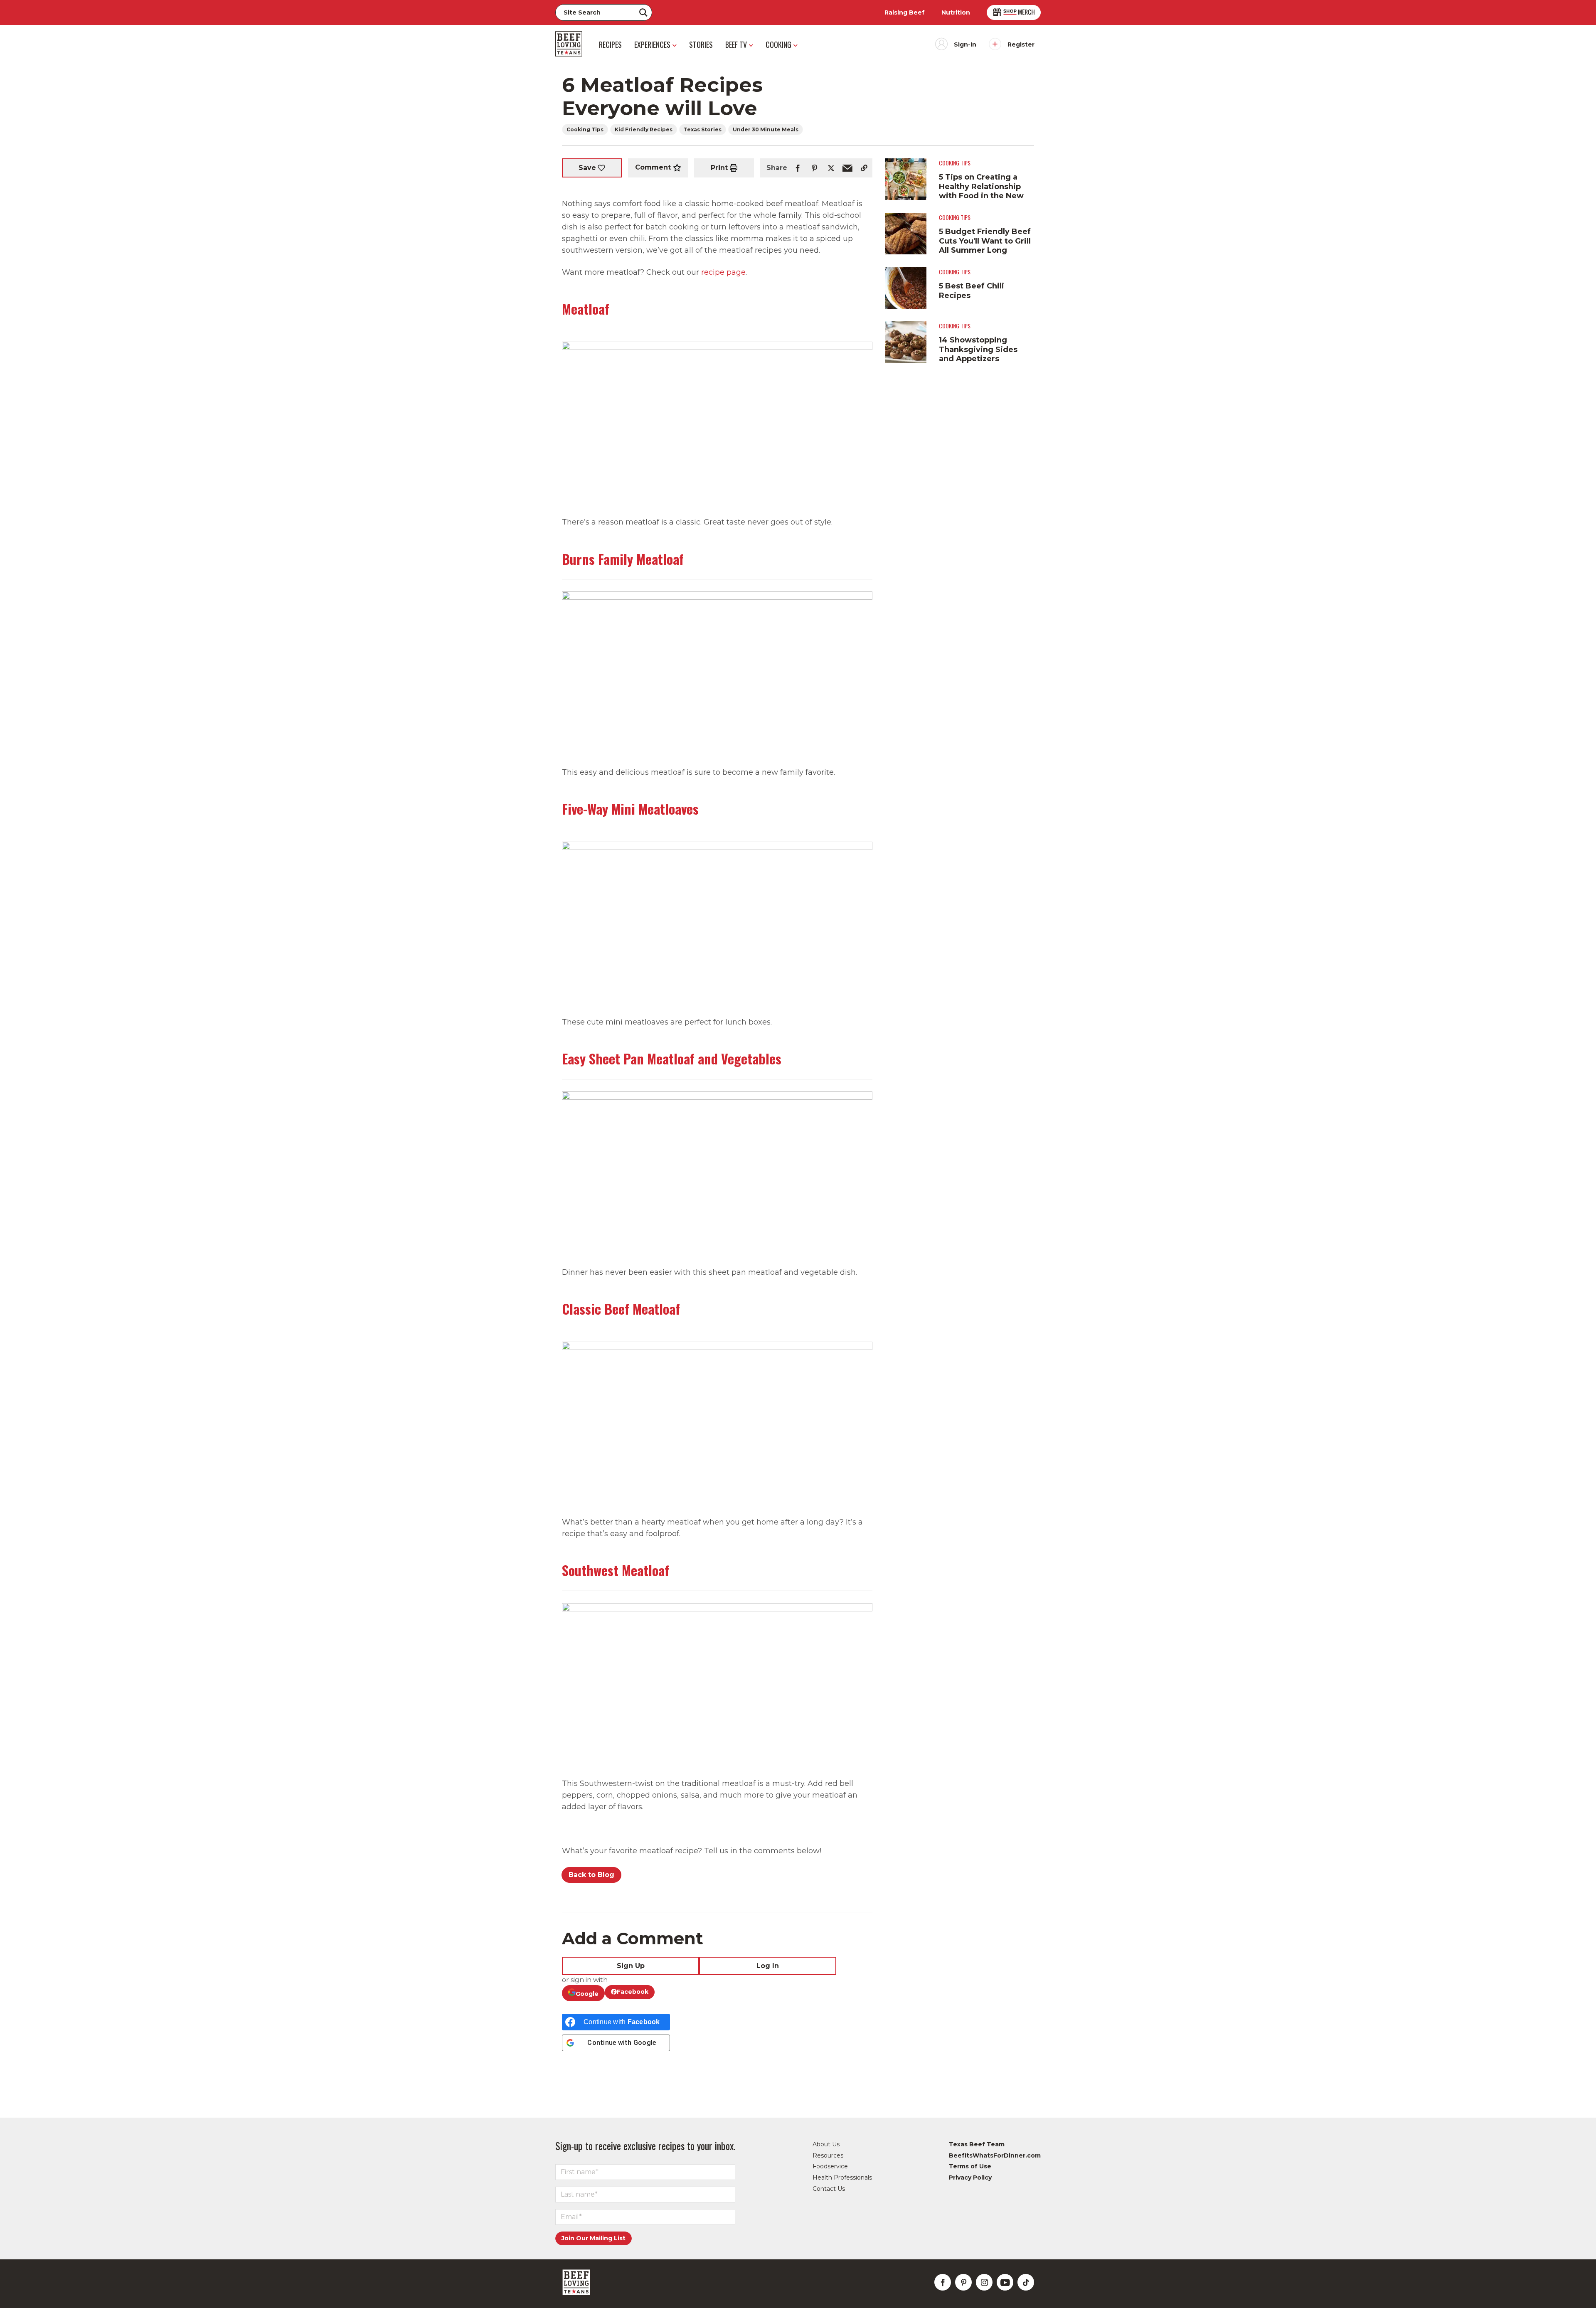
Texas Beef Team (977, 2144)
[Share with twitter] (831, 168)
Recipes (610, 44)
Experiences (652, 44)
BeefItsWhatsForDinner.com (995, 2155)
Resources (828, 2155)
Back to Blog (591, 1875)
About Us (826, 2144)
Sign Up (631, 1966)
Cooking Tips (585, 129)
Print (719, 168)
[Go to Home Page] (569, 44)
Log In (768, 1966)
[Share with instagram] (984, 2282)
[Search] (643, 12)
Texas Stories (703, 129)
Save (587, 168)
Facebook (633, 1992)
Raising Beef (905, 12)
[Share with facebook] (798, 168)
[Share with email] (847, 168)
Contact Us (829, 2189)
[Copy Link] (864, 168)
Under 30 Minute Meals (766, 129)
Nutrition (956, 12)
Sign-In (965, 44)
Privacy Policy (970, 2177)
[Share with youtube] (1005, 2282)
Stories (701, 44)
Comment (653, 168)
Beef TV (736, 44)
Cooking (778, 44)
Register (1021, 44)
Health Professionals (842, 2177)
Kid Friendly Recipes (644, 129)
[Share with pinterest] (814, 168)
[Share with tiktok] (1026, 2282)
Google (587, 1994)
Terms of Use (970, 2166)
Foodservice (830, 2166)
